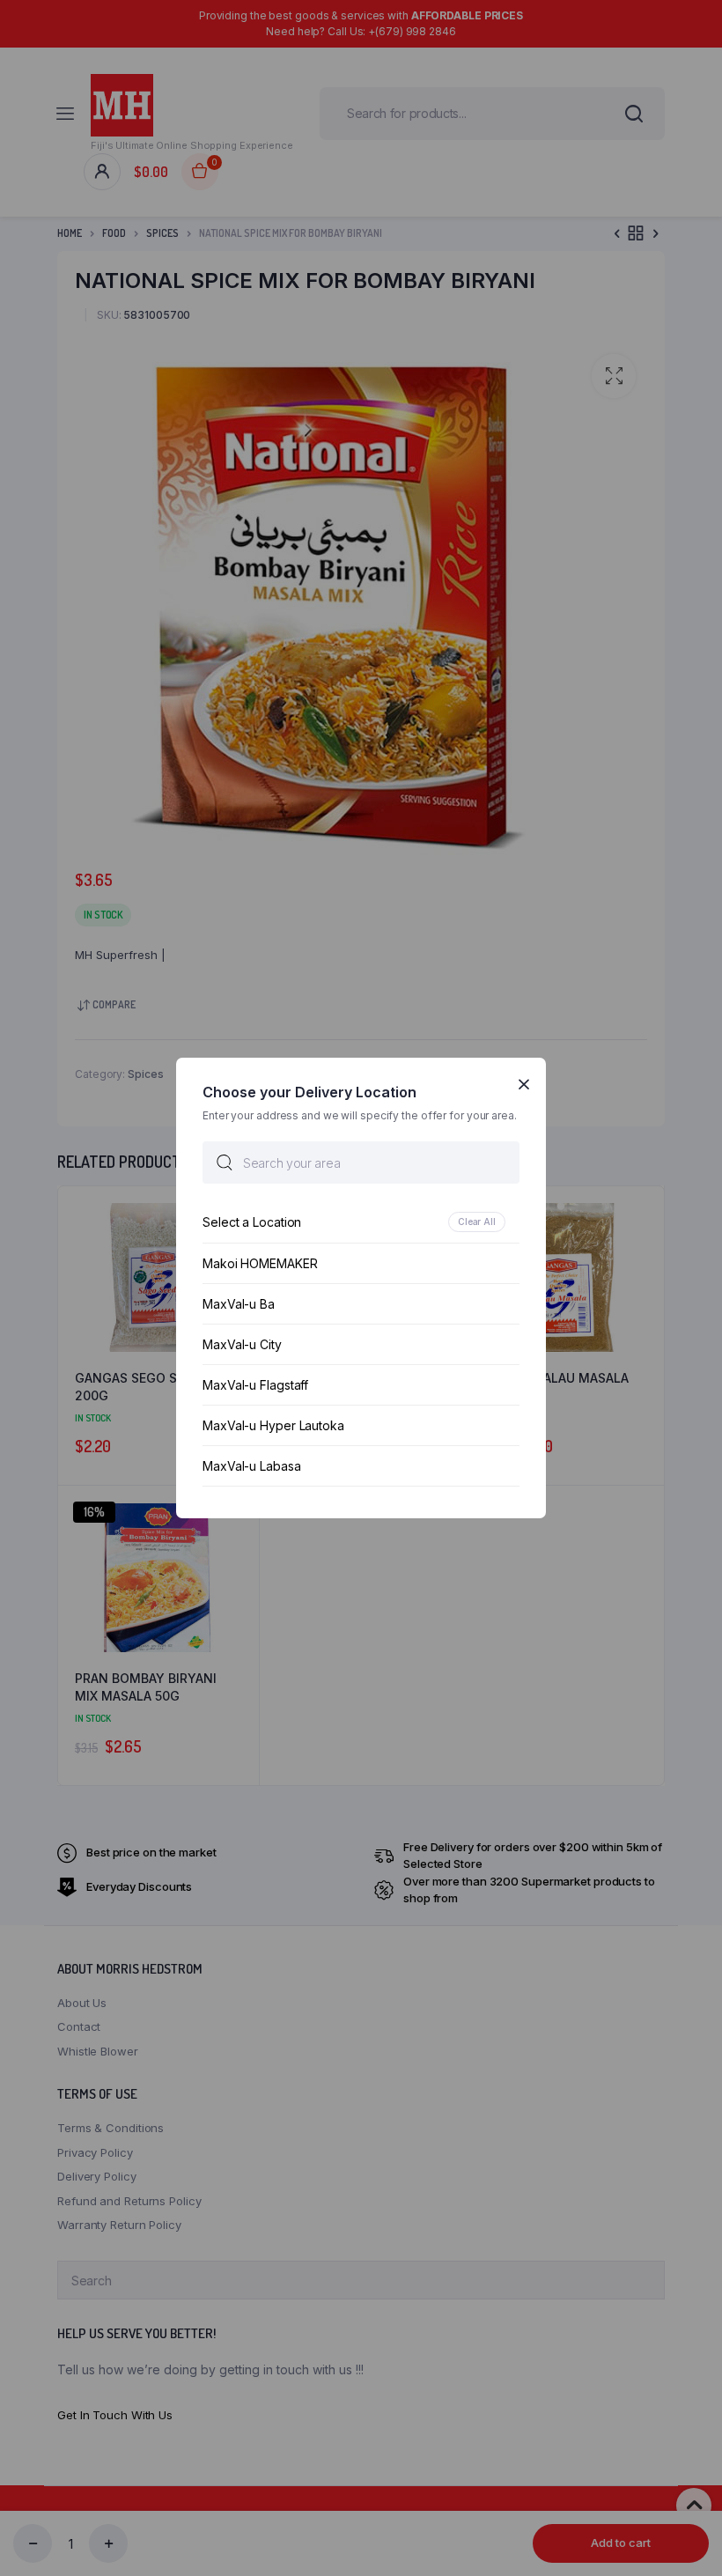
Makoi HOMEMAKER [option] (260, 1263)
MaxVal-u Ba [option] (239, 1304)
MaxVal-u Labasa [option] (252, 1466)
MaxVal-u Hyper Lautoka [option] (273, 1425)
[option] (361, 1222)
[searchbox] (361, 1163)
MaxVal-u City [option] (242, 1344)
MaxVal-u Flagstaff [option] (255, 1385)
